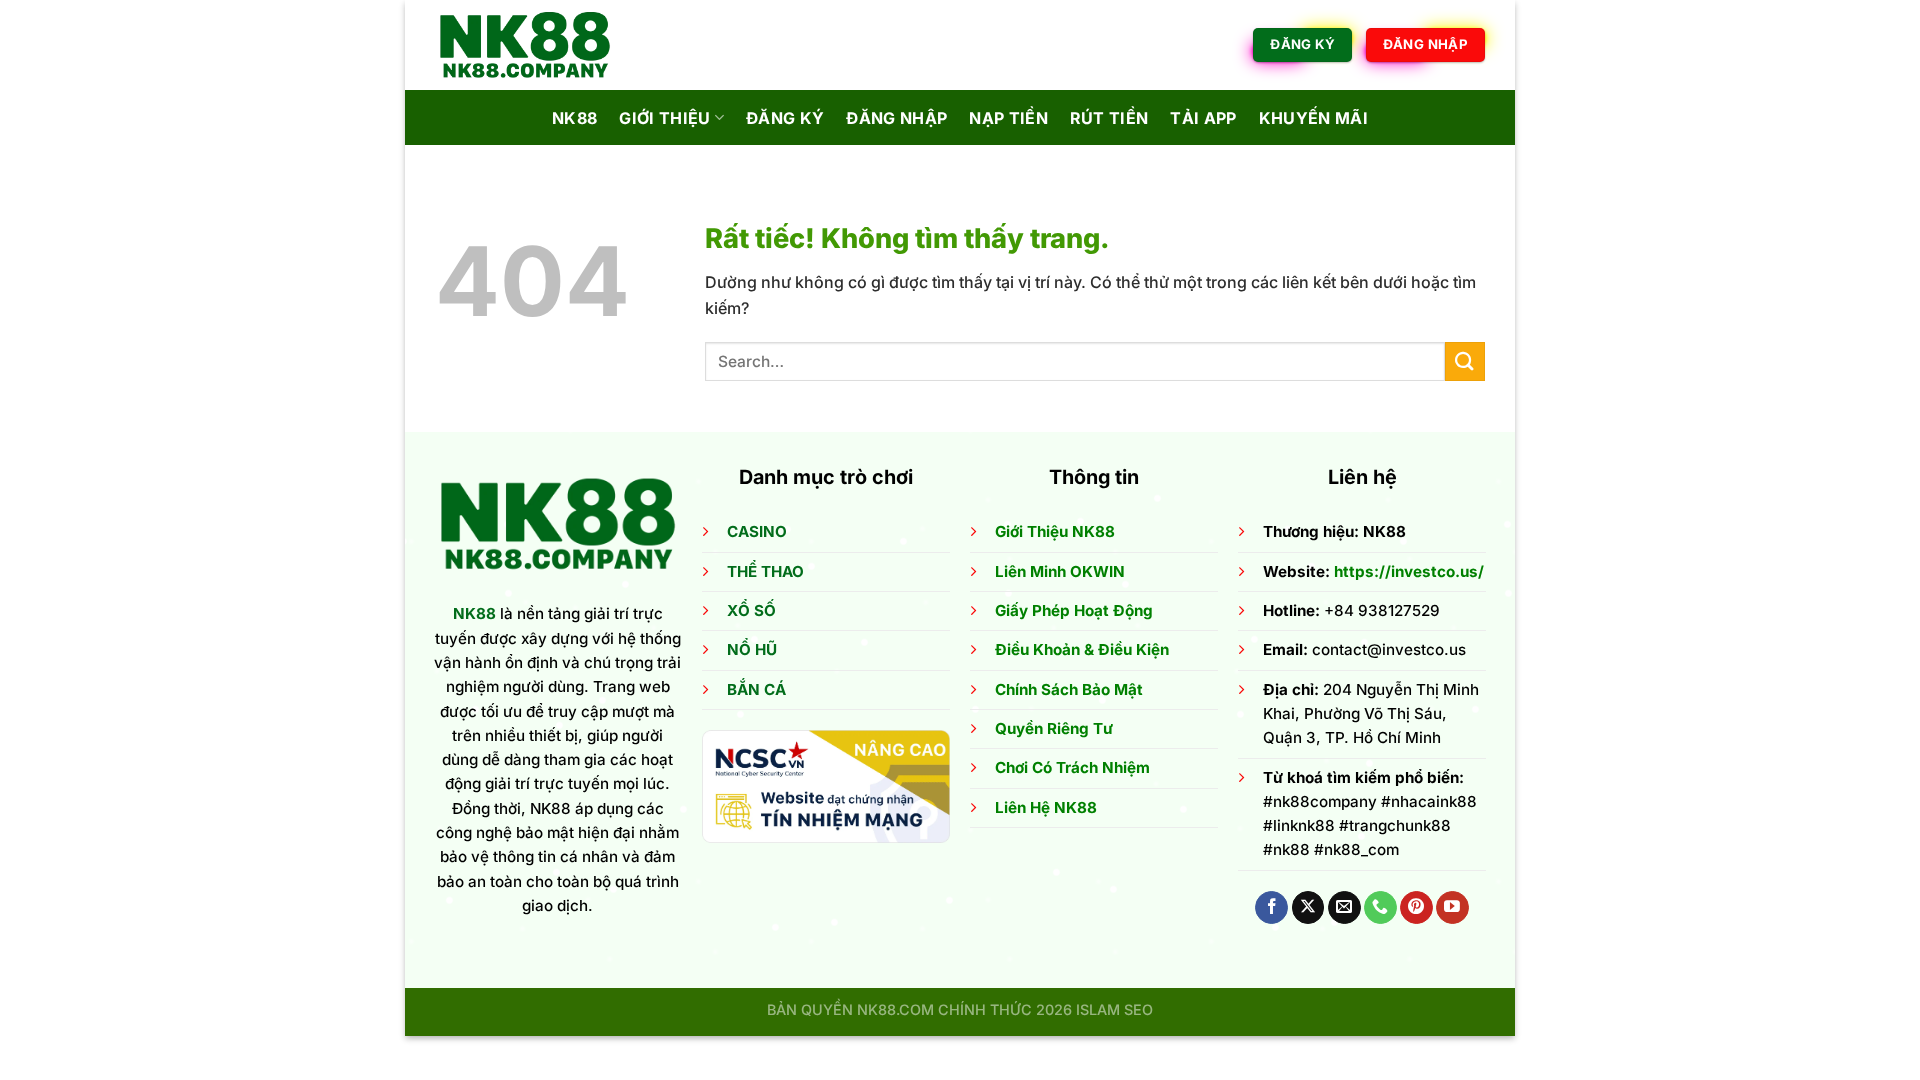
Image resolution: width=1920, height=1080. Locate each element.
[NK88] (535, 45)
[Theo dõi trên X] (1308, 908)
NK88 (574, 118)
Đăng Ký (785, 118)
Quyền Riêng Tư (1054, 728)
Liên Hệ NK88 (1046, 807)
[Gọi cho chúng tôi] (1380, 908)
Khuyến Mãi (1313, 118)
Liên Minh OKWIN (1060, 571)
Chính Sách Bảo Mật (1069, 689)
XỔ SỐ (751, 610)
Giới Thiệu (664, 118)
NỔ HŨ (752, 649)
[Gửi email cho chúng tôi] (1344, 908)
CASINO (757, 531)
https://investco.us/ (1409, 571)
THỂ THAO (765, 571)
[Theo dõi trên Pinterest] (1416, 908)
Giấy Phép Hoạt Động (1074, 610)
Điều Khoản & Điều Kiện (1082, 649)
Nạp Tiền (1008, 118)
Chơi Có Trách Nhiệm (1072, 767)
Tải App (1203, 118)
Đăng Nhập (896, 118)
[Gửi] (1465, 361)
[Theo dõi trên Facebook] (1271, 908)
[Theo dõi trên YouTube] (1452, 908)
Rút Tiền (1109, 118)
